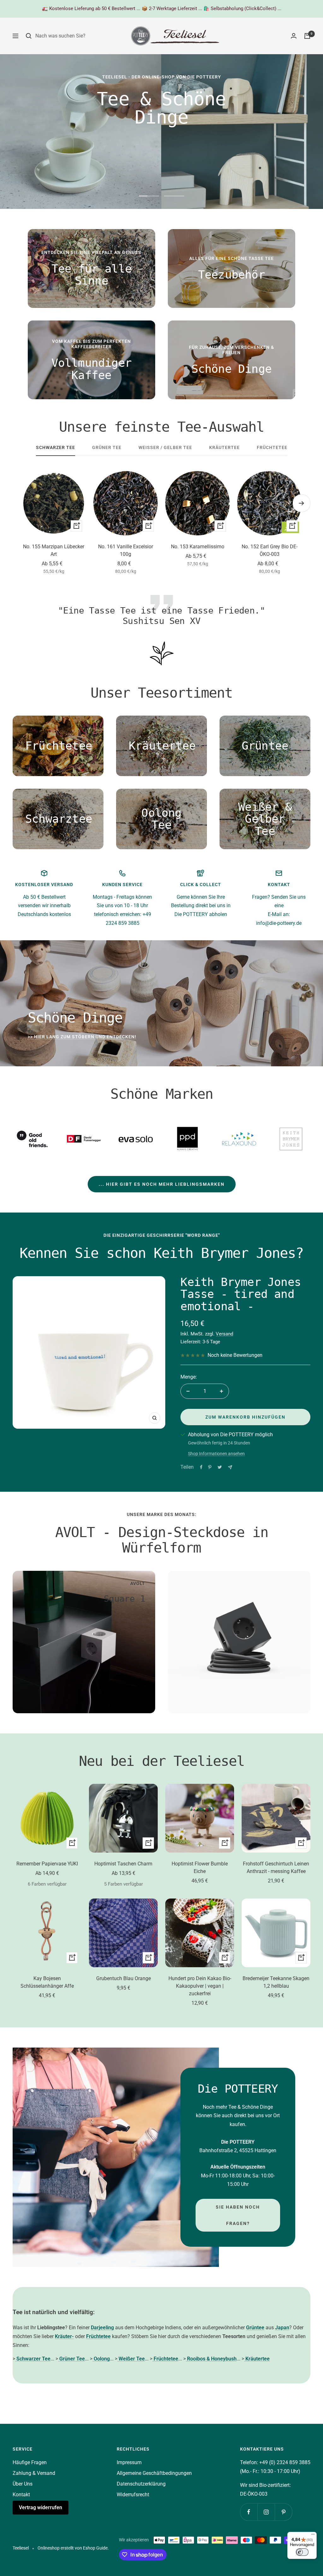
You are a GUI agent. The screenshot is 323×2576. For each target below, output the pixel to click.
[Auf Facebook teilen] (201, 1467)
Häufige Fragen (30, 2462)
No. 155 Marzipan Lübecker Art (54, 550)
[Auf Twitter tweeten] (220, 1467)
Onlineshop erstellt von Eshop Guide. (73, 2548)
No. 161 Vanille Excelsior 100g (126, 550)
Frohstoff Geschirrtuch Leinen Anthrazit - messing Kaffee (276, 1867)
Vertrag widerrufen (41, 2507)
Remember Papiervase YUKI (47, 1864)
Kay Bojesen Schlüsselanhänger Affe (47, 1982)
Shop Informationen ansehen (216, 1454)
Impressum (129, 2462)
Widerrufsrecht (133, 2495)
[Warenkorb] (307, 36)
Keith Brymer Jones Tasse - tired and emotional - (241, 1294)
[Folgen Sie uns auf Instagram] (266, 2512)
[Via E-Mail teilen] (230, 1467)
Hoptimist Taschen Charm (123, 1864)
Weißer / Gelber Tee (165, 447)
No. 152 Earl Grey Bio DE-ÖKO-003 (270, 550)
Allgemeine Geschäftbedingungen (154, 2473)
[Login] (294, 36)
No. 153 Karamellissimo (198, 547)
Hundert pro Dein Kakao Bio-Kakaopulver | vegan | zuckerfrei (200, 1986)
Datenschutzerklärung (141, 2484)
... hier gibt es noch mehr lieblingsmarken (162, 1184)
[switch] (302, 2552)
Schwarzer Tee (56, 447)
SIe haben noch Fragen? (238, 2215)
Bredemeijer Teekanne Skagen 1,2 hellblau (276, 1982)
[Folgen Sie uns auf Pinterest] (283, 2512)
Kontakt (21, 2495)
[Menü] (313, 2536)
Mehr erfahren (262, 171)
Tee (18, 2312)
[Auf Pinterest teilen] (210, 1467)
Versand (224, 1334)
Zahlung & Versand (34, 2473)
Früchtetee (272, 447)
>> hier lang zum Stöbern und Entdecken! (82, 1037)
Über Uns (23, 2484)
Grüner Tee (107, 447)
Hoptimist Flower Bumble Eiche (200, 1867)
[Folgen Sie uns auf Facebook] (249, 2512)
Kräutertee (224, 447)
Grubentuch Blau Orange (123, 1978)
